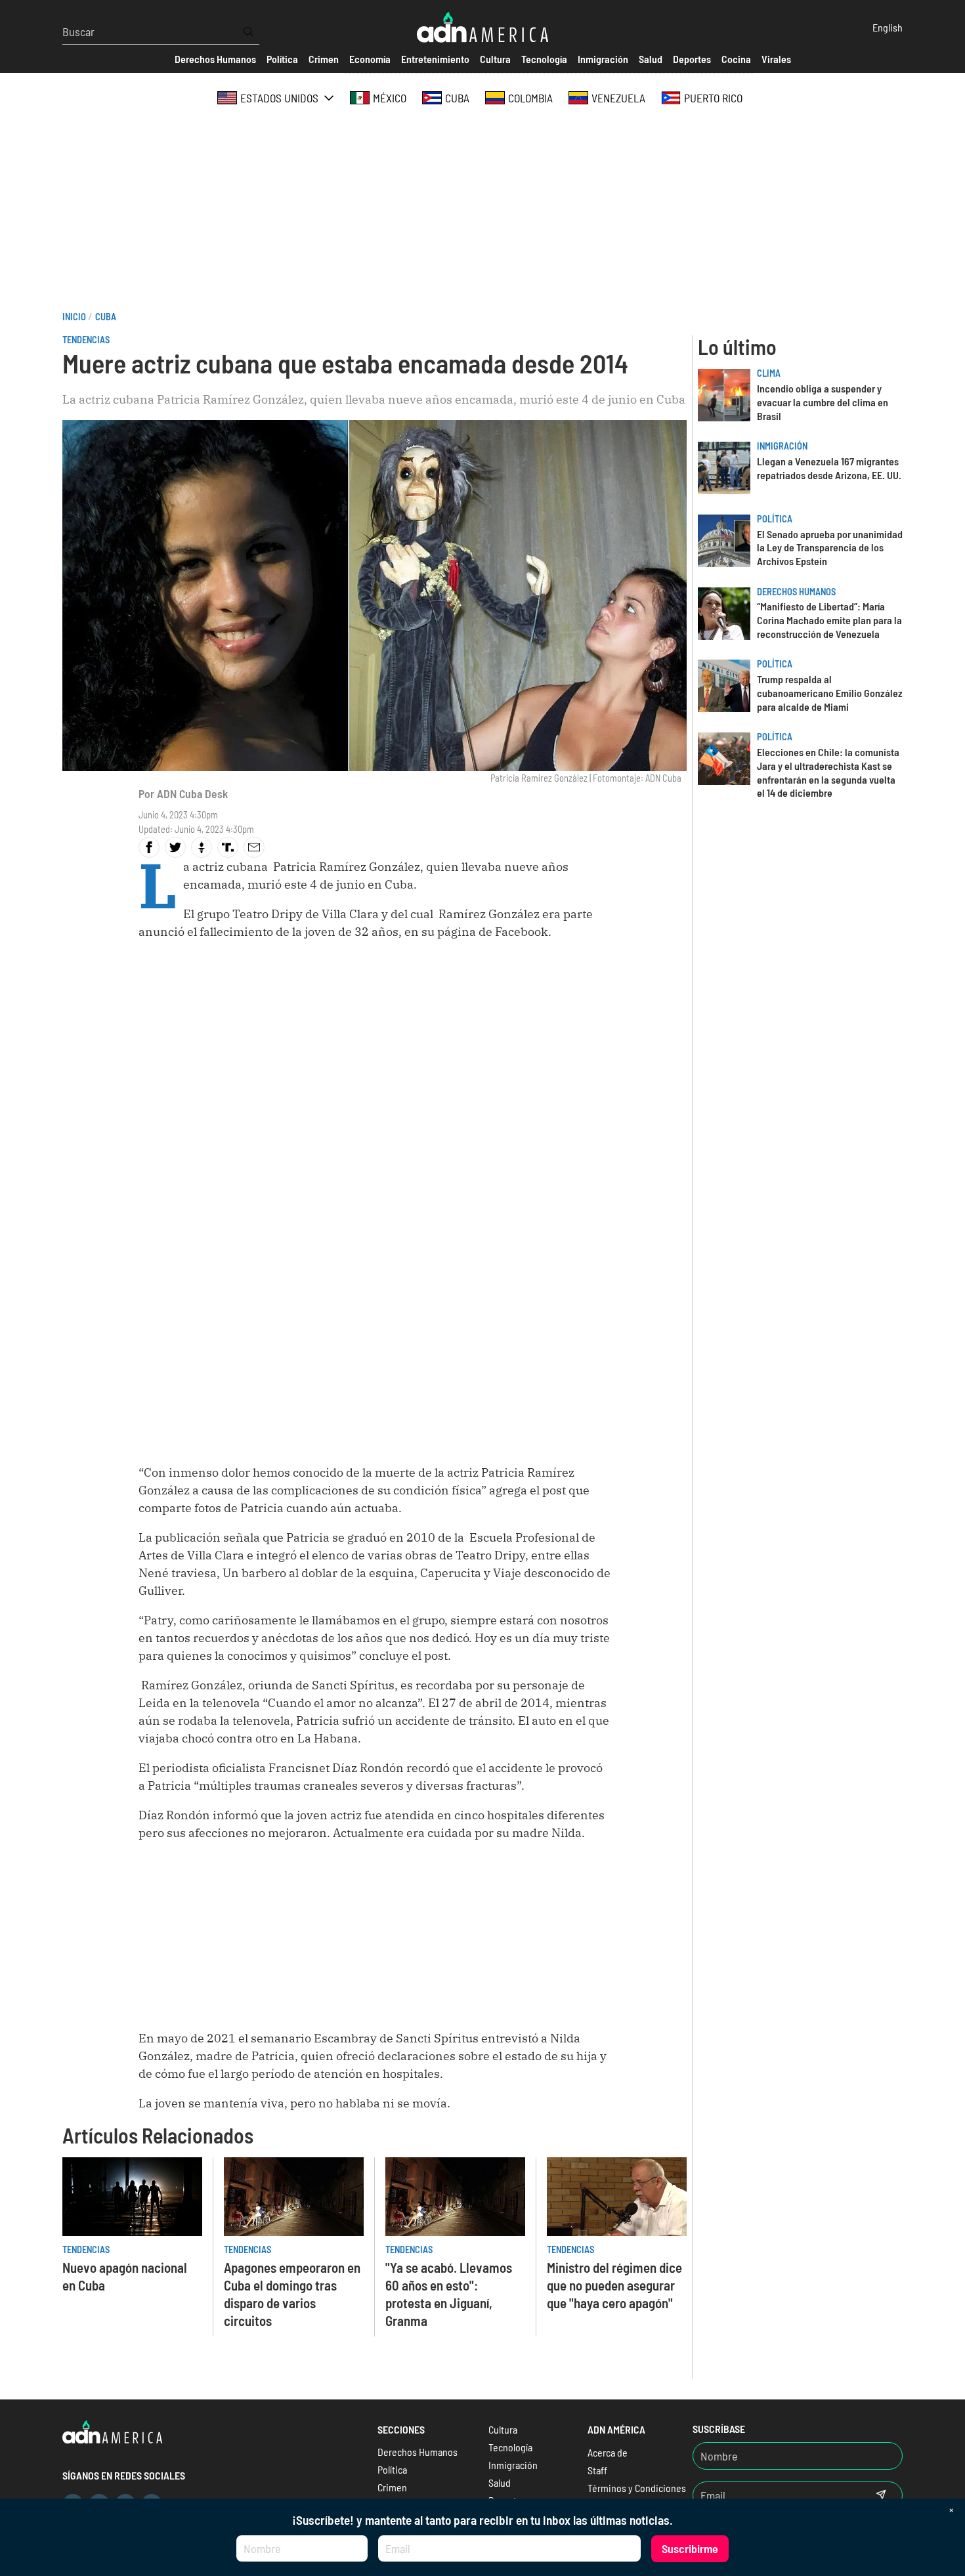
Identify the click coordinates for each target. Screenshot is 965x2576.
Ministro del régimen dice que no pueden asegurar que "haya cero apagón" (614, 2285)
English (888, 27)
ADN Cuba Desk (192, 793)
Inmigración (782, 446)
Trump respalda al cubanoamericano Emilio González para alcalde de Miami (830, 693)
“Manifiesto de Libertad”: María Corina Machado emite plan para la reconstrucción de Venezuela (829, 620)
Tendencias (86, 340)
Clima (769, 373)
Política (775, 519)
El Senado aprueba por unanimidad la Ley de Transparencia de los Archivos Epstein (830, 548)
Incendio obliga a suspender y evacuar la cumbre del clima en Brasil (823, 402)
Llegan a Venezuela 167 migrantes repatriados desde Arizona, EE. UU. (829, 468)
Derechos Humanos (796, 592)
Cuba (106, 317)
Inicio (74, 317)
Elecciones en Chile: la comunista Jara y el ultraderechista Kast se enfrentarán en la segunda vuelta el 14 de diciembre (828, 772)
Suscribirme (690, 2548)
